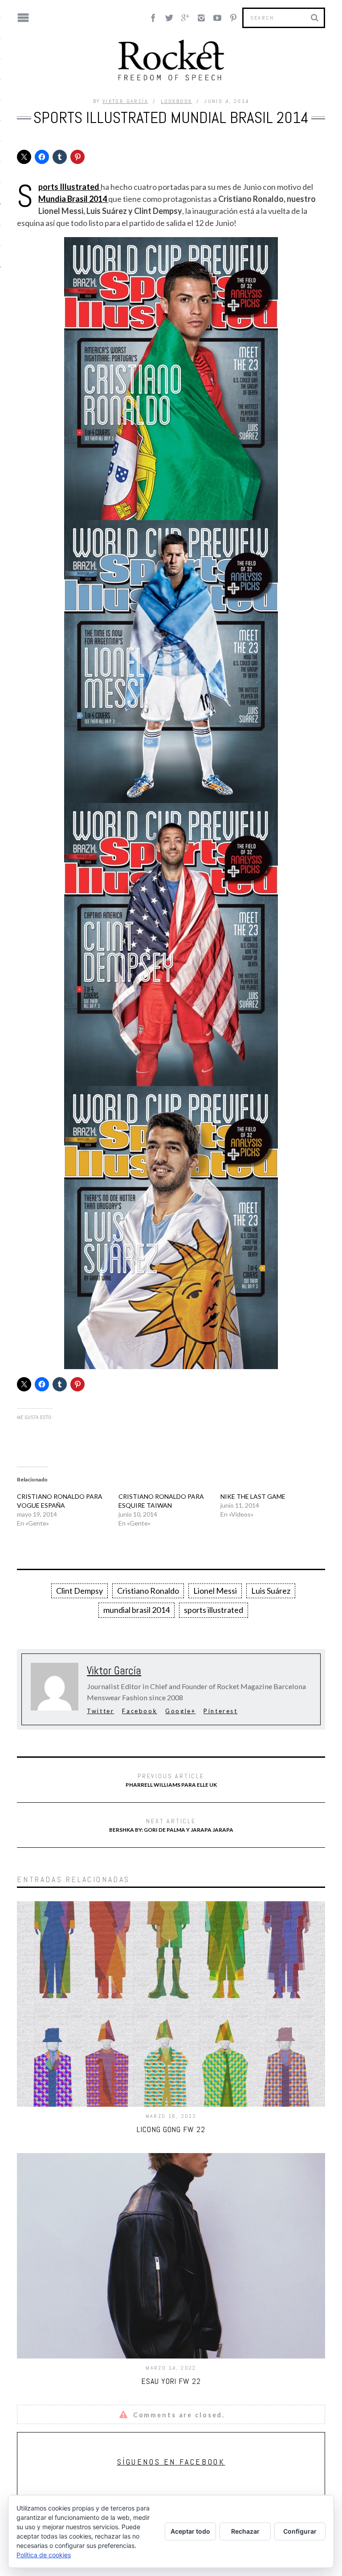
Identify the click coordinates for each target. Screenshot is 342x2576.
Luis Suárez (271, 1591)
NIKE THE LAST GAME (253, 1496)
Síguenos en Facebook (171, 2462)
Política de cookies (44, 2555)
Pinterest (220, 1711)
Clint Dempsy (79, 1591)
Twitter (100, 1711)
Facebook (140, 1711)
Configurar (300, 2531)
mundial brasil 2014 (136, 1610)
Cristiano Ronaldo (148, 1591)
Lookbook (176, 101)
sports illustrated (214, 1610)
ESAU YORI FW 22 (171, 2381)
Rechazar (245, 2531)
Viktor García (125, 101)
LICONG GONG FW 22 (171, 2129)
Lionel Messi (215, 1591)
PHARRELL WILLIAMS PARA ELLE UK (171, 1780)
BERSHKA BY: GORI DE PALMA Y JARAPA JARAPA (171, 1825)
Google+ (180, 1711)
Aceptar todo (190, 2531)
